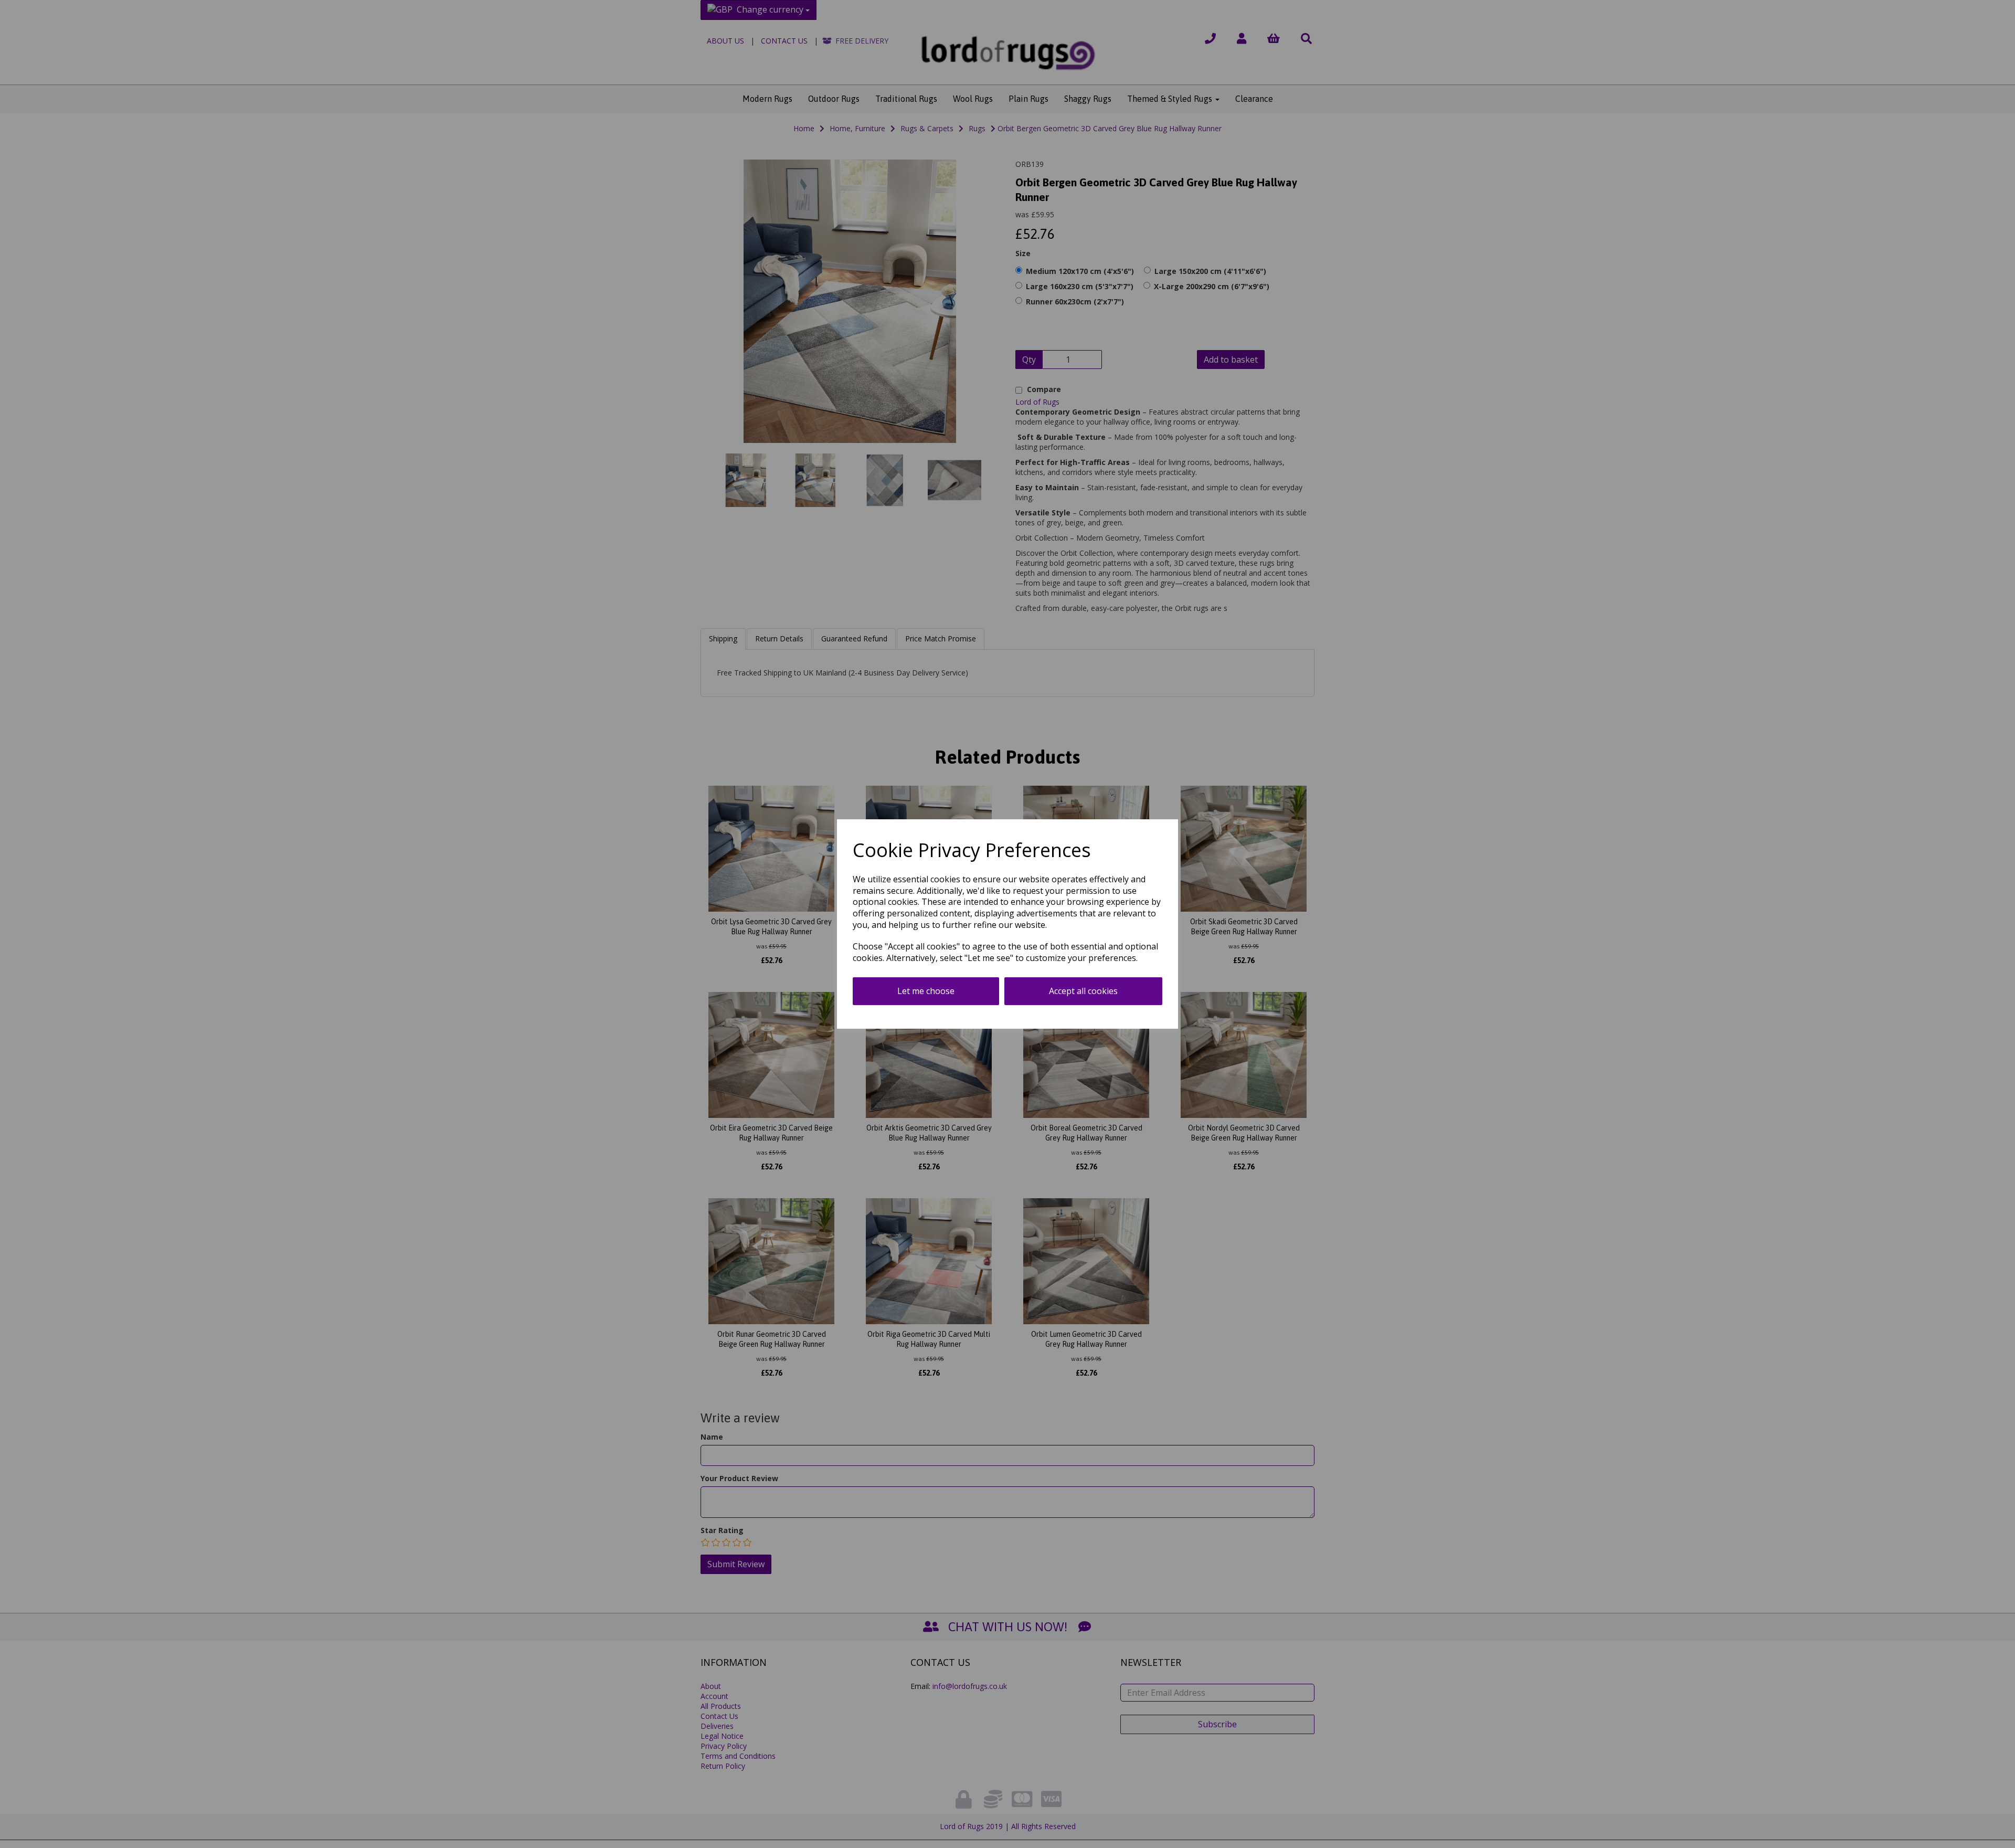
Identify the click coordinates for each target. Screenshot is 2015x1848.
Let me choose (926, 991)
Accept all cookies (1083, 991)
